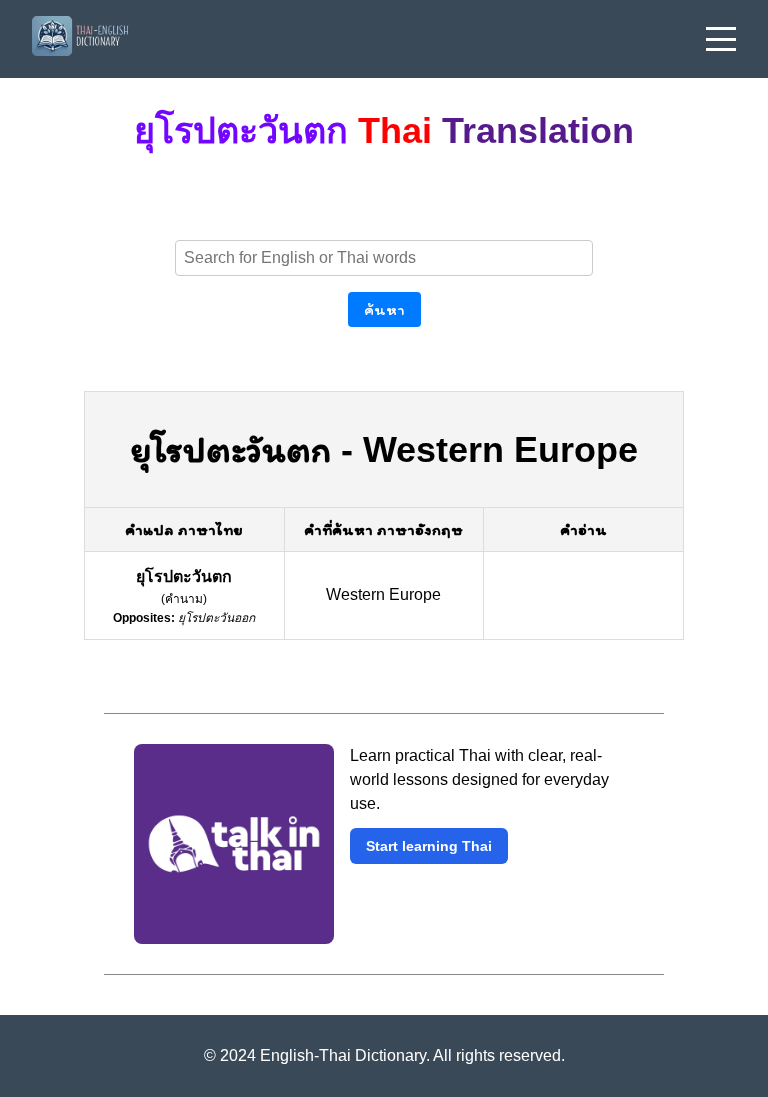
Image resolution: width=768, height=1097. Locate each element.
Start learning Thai (429, 846)
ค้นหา (384, 309)
